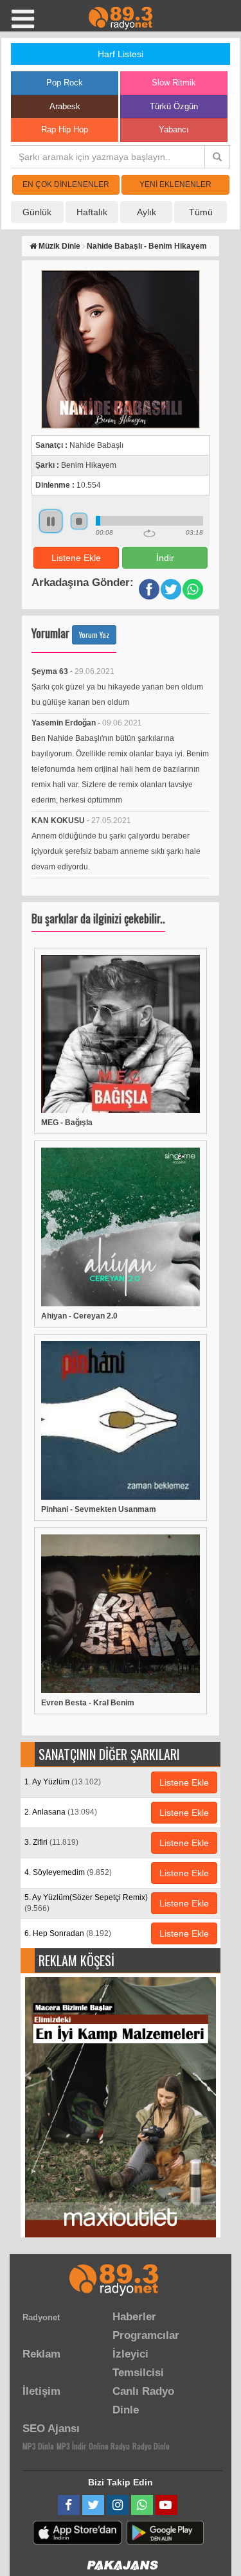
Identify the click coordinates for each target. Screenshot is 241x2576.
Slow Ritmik (174, 83)
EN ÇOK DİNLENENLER (66, 184)
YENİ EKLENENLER (175, 184)
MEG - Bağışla (67, 1123)
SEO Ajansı (51, 2429)
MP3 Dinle (38, 2446)
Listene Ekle (76, 558)
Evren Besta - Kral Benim (88, 1703)
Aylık (147, 212)
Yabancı (174, 129)
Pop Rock (65, 83)
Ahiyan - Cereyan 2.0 (79, 1316)
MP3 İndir (71, 2446)
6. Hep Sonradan (68, 1933)
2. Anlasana (61, 1812)
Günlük (37, 212)
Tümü (201, 212)
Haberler (134, 2317)
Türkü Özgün (174, 106)
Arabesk (65, 106)
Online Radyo (109, 2446)
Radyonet (41, 2317)
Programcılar (146, 2335)
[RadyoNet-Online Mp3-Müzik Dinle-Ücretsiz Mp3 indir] (121, 17)
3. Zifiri (51, 1842)
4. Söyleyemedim (68, 1872)
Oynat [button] (51, 521)
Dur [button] (79, 521)
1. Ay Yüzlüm (63, 1782)
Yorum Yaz (94, 635)
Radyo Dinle (151, 2446)
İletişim (41, 2391)
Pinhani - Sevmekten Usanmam (99, 1509)
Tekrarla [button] (149, 533)
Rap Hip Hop (65, 129)
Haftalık (92, 212)
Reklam (41, 2354)
